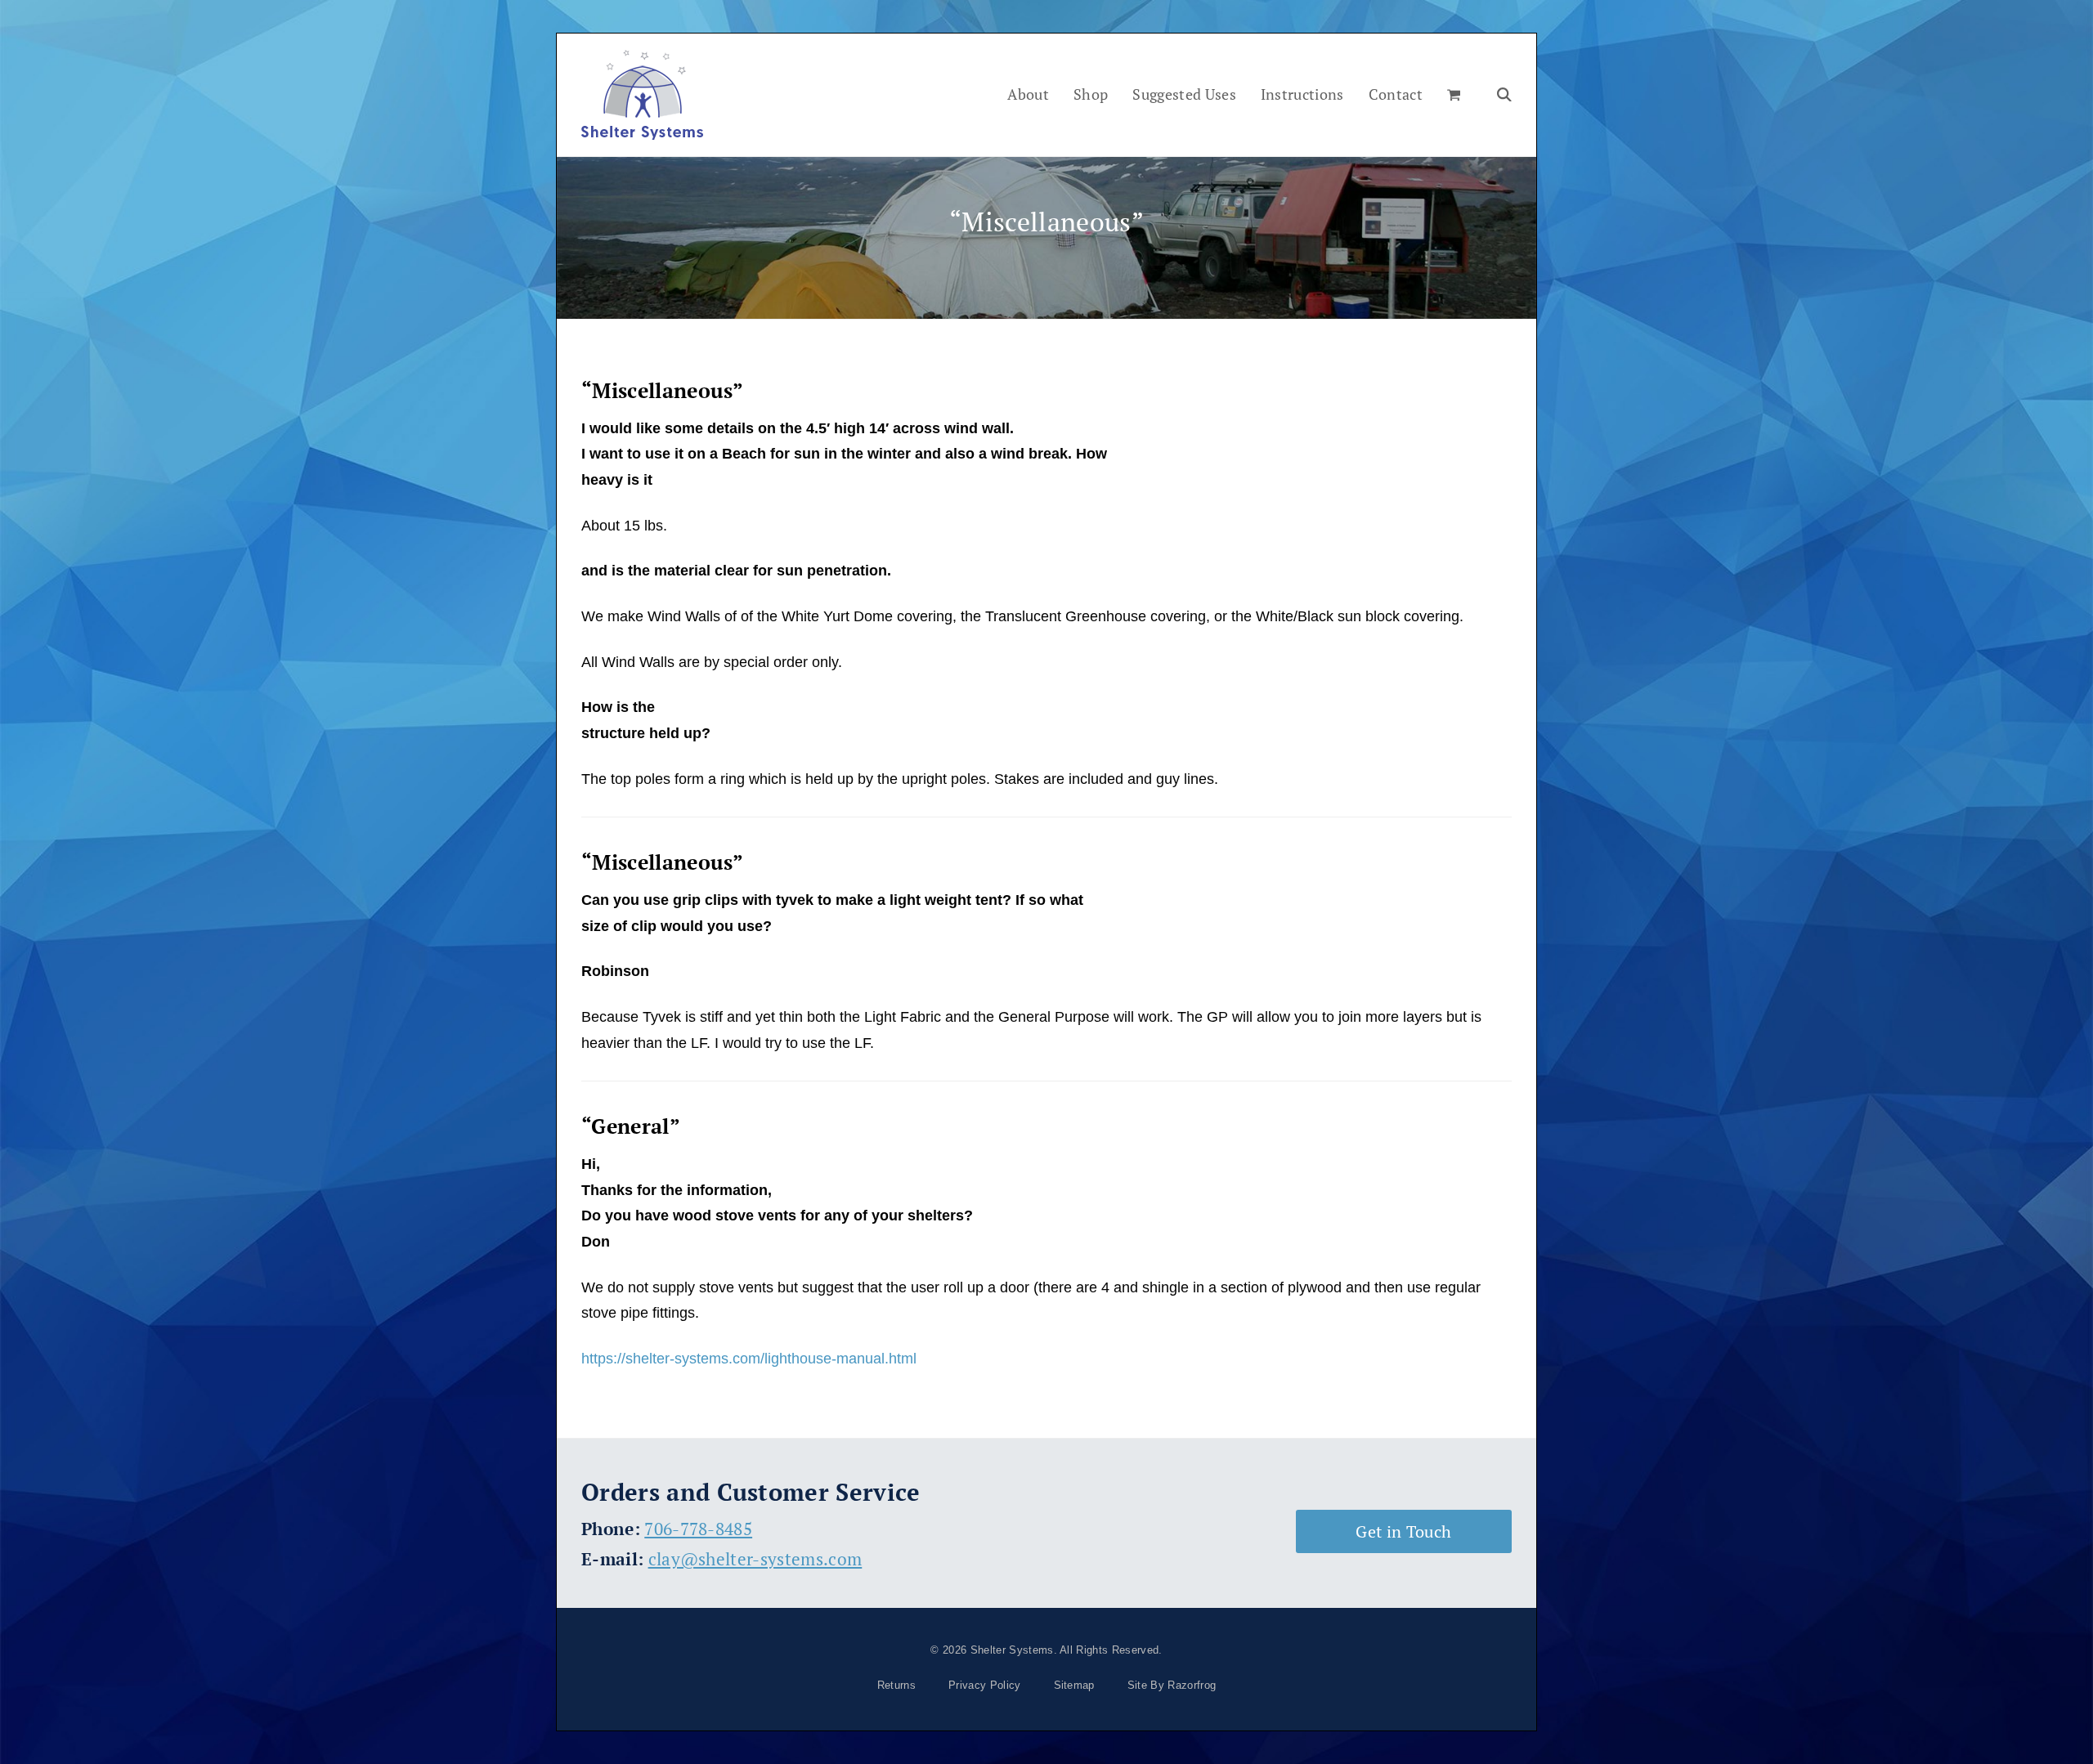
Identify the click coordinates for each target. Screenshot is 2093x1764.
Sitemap (1074, 1685)
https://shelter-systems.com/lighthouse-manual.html (749, 1359)
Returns (896, 1685)
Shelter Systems (1012, 1650)
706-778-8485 (698, 1529)
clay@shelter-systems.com (755, 1559)
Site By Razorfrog (1172, 1685)
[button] (1454, 95)
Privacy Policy (984, 1685)
